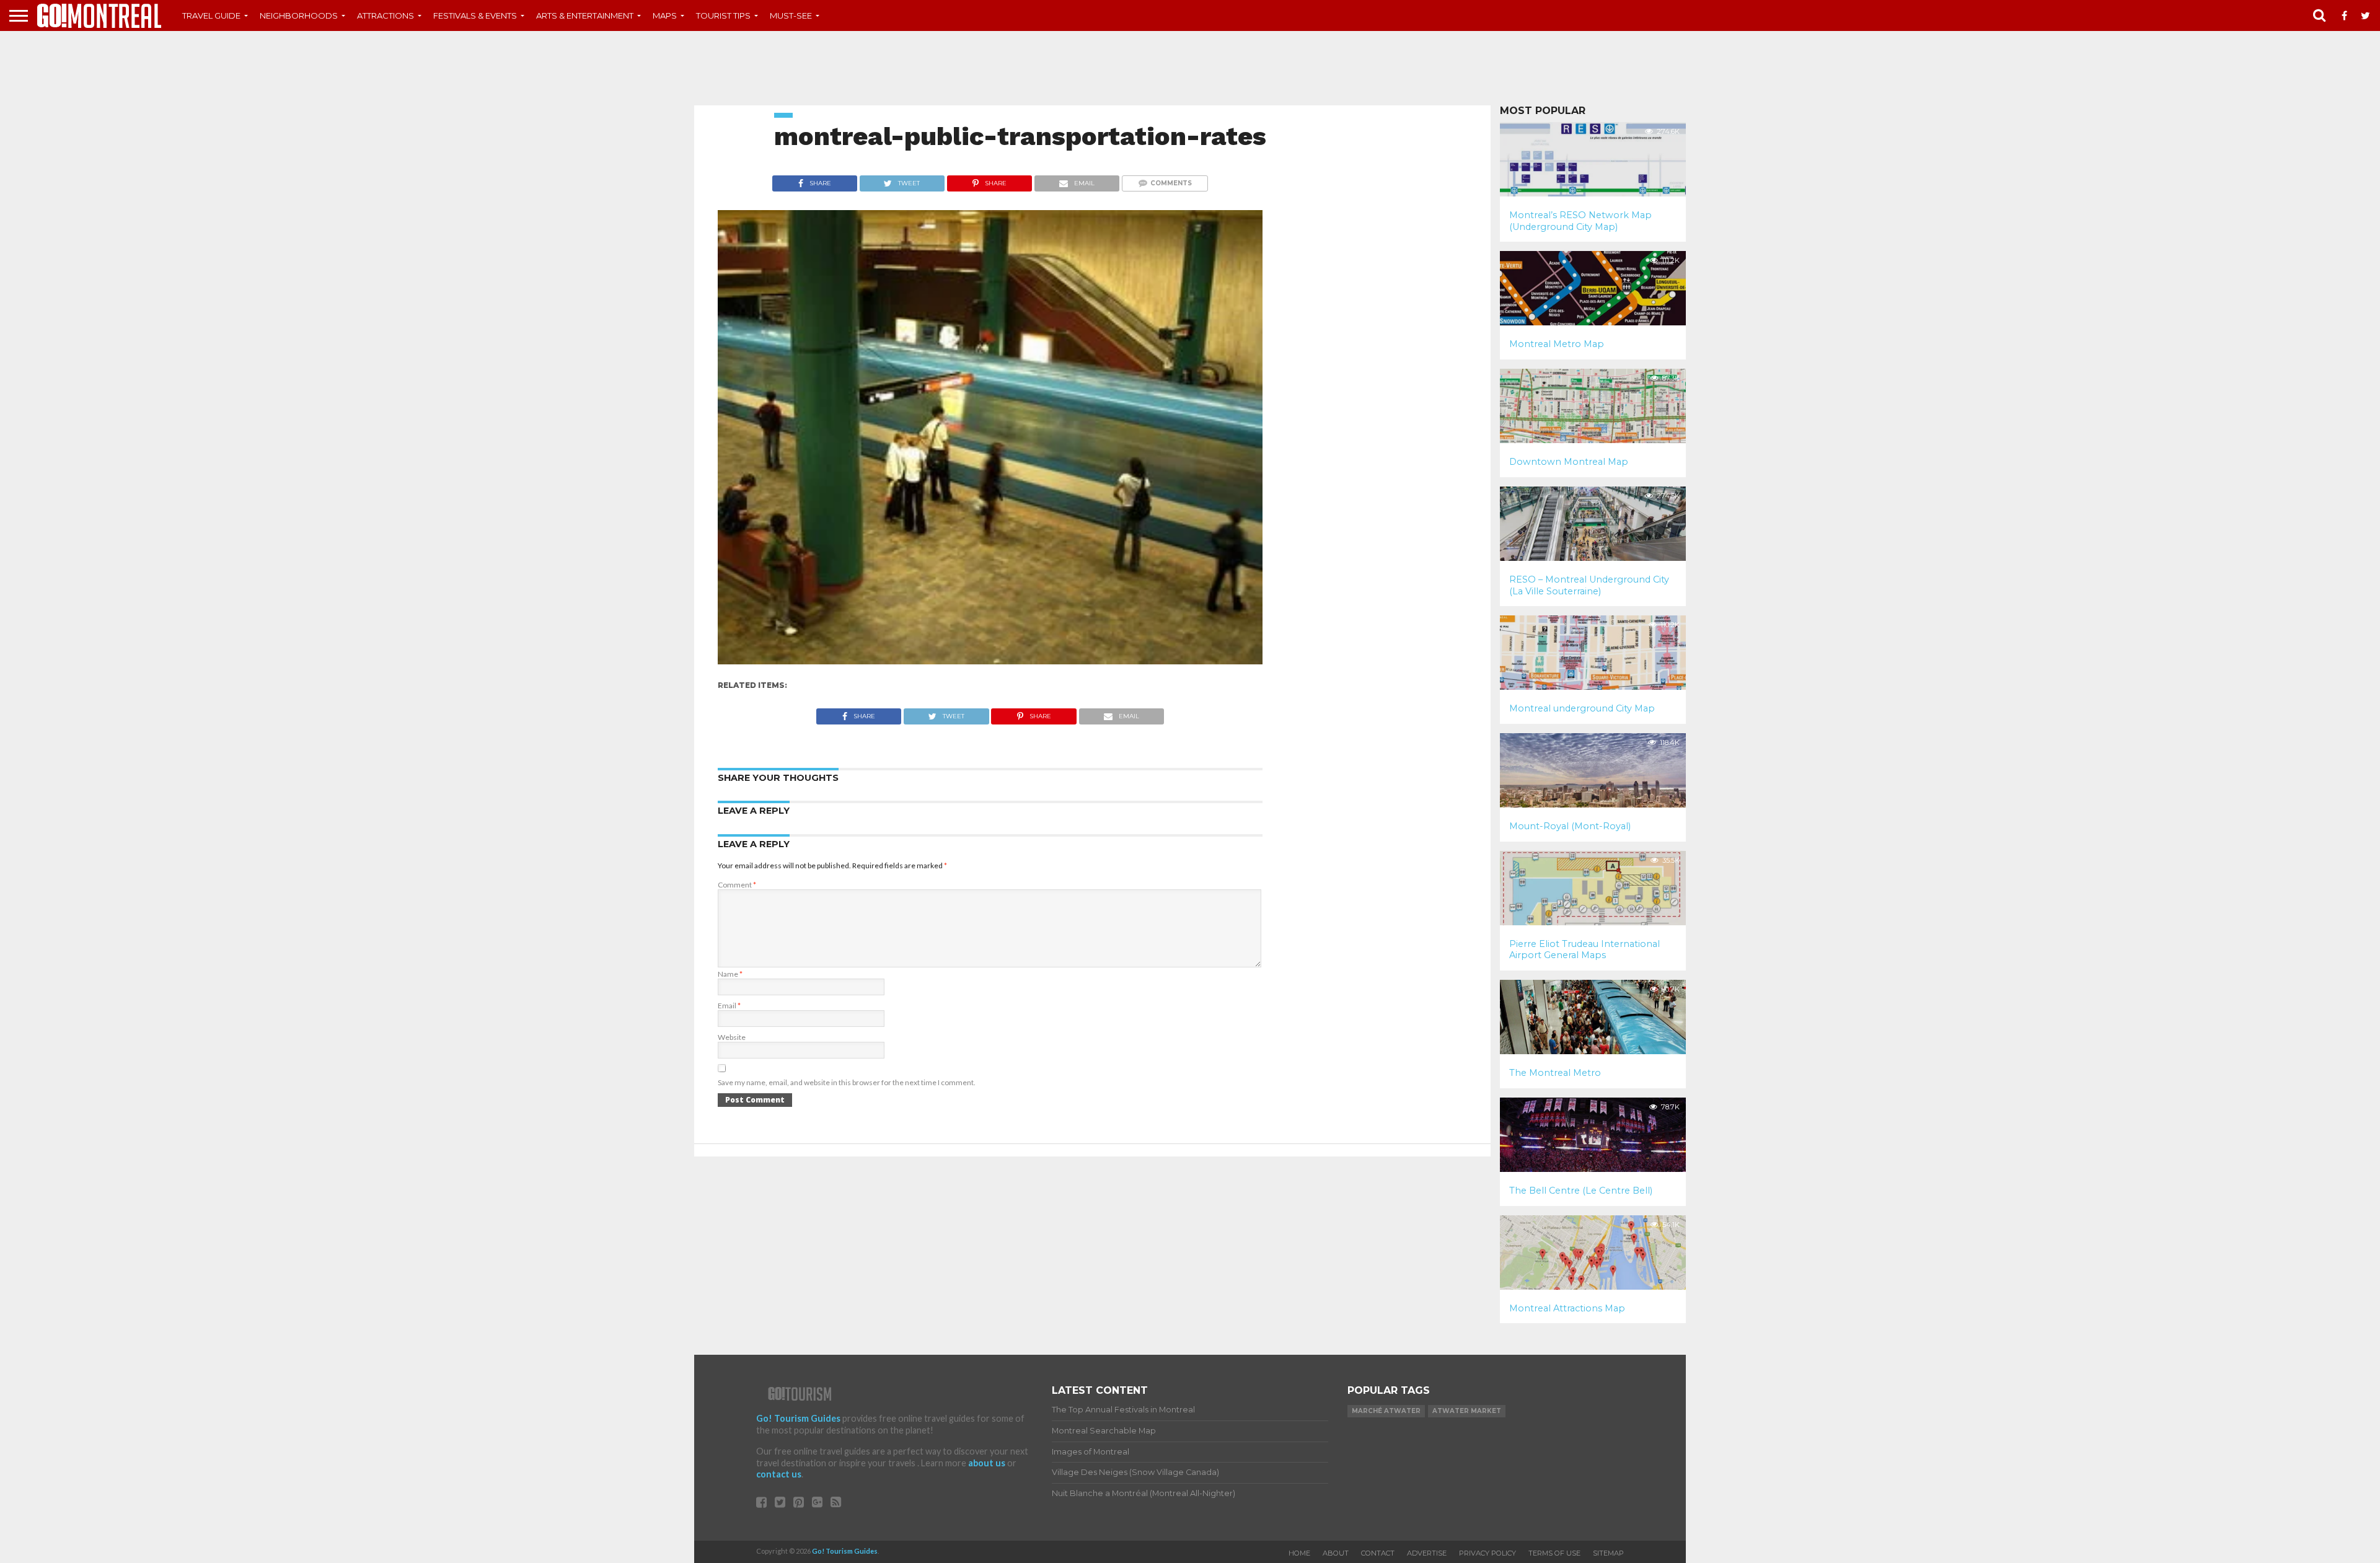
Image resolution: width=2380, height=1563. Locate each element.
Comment (737, 885)
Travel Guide (211, 15)
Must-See (791, 15)
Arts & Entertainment (585, 15)
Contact (1378, 1553)
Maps (665, 15)
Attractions (386, 15)
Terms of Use (1554, 1553)
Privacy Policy (1487, 1553)
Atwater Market (1467, 1411)
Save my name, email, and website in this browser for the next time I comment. (847, 1082)
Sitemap (1608, 1553)
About (1336, 1553)
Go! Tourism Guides (798, 1418)
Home (1299, 1553)
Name (730, 974)
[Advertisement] (1190, 68)
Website (732, 1037)
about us (987, 1463)
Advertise (1427, 1553)
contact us (779, 1474)
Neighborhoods (299, 15)
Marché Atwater (1386, 1411)
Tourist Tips (723, 15)
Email (729, 1006)
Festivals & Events (475, 15)
